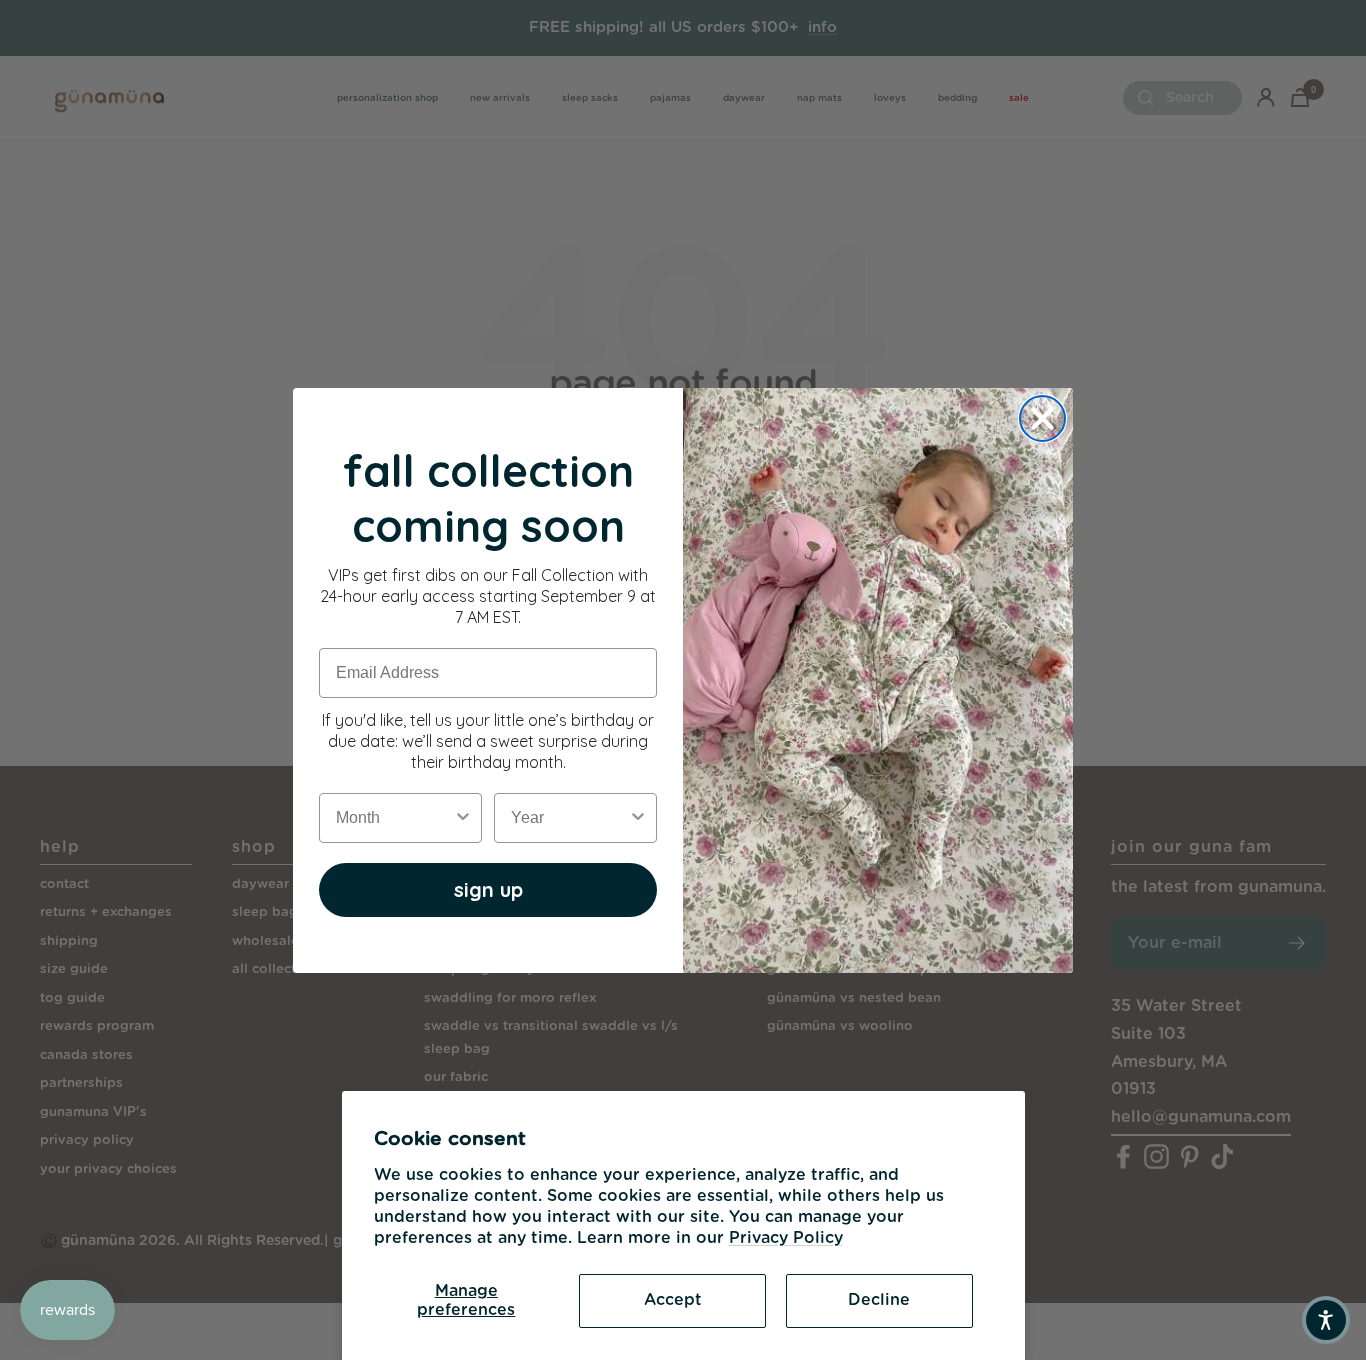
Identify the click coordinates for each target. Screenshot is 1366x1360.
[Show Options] (463, 818)
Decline (879, 1300)
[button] (1326, 1320)
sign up (488, 889)
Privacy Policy (786, 1238)
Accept (673, 1300)
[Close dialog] (1042, 418)
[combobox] (394, 818)
